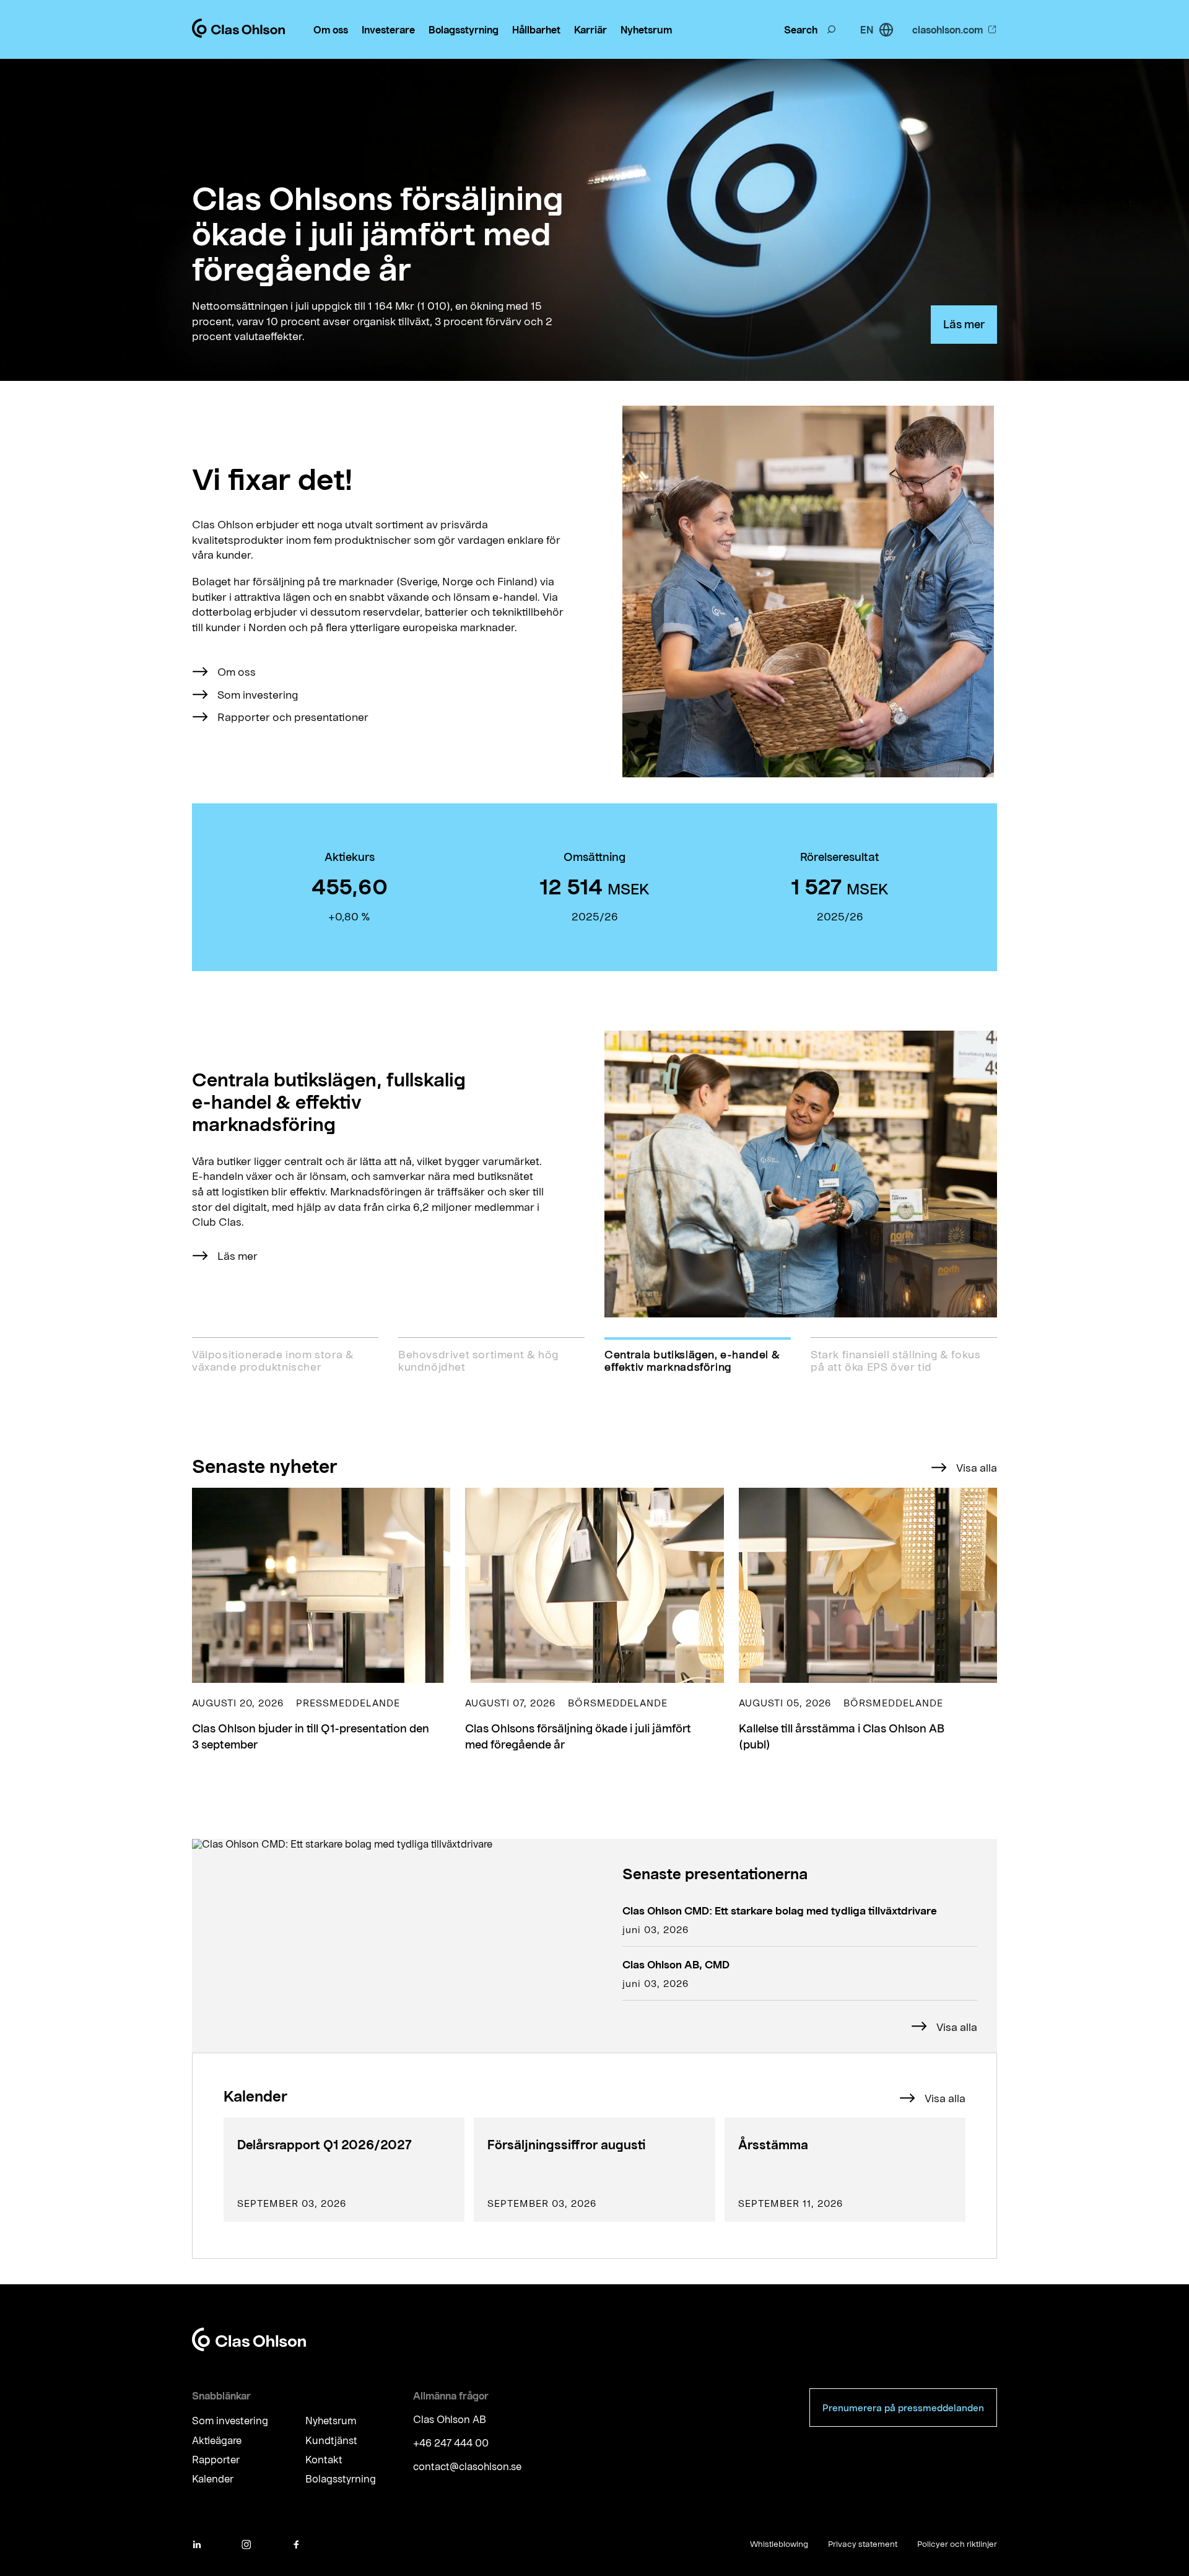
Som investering (258, 694)
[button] (321, 1620)
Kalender (213, 2479)
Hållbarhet (536, 29)
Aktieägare (217, 2440)
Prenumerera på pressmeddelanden (903, 2408)
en (867, 29)
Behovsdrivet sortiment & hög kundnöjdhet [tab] (478, 1360)
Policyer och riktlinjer (957, 2544)
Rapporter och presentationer (293, 717)
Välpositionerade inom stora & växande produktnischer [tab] (273, 1360)
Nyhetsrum (646, 29)
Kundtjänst (331, 2440)
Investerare (388, 29)
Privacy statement (863, 2544)
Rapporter (216, 2459)
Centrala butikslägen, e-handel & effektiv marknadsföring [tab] (692, 1360)
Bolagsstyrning (464, 29)
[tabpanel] (594, 1174)
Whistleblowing (779, 2544)
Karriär (590, 29)
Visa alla (977, 1467)
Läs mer (964, 324)
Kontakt (324, 2459)
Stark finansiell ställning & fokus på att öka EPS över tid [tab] (895, 1360)
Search (801, 29)
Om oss (331, 29)
